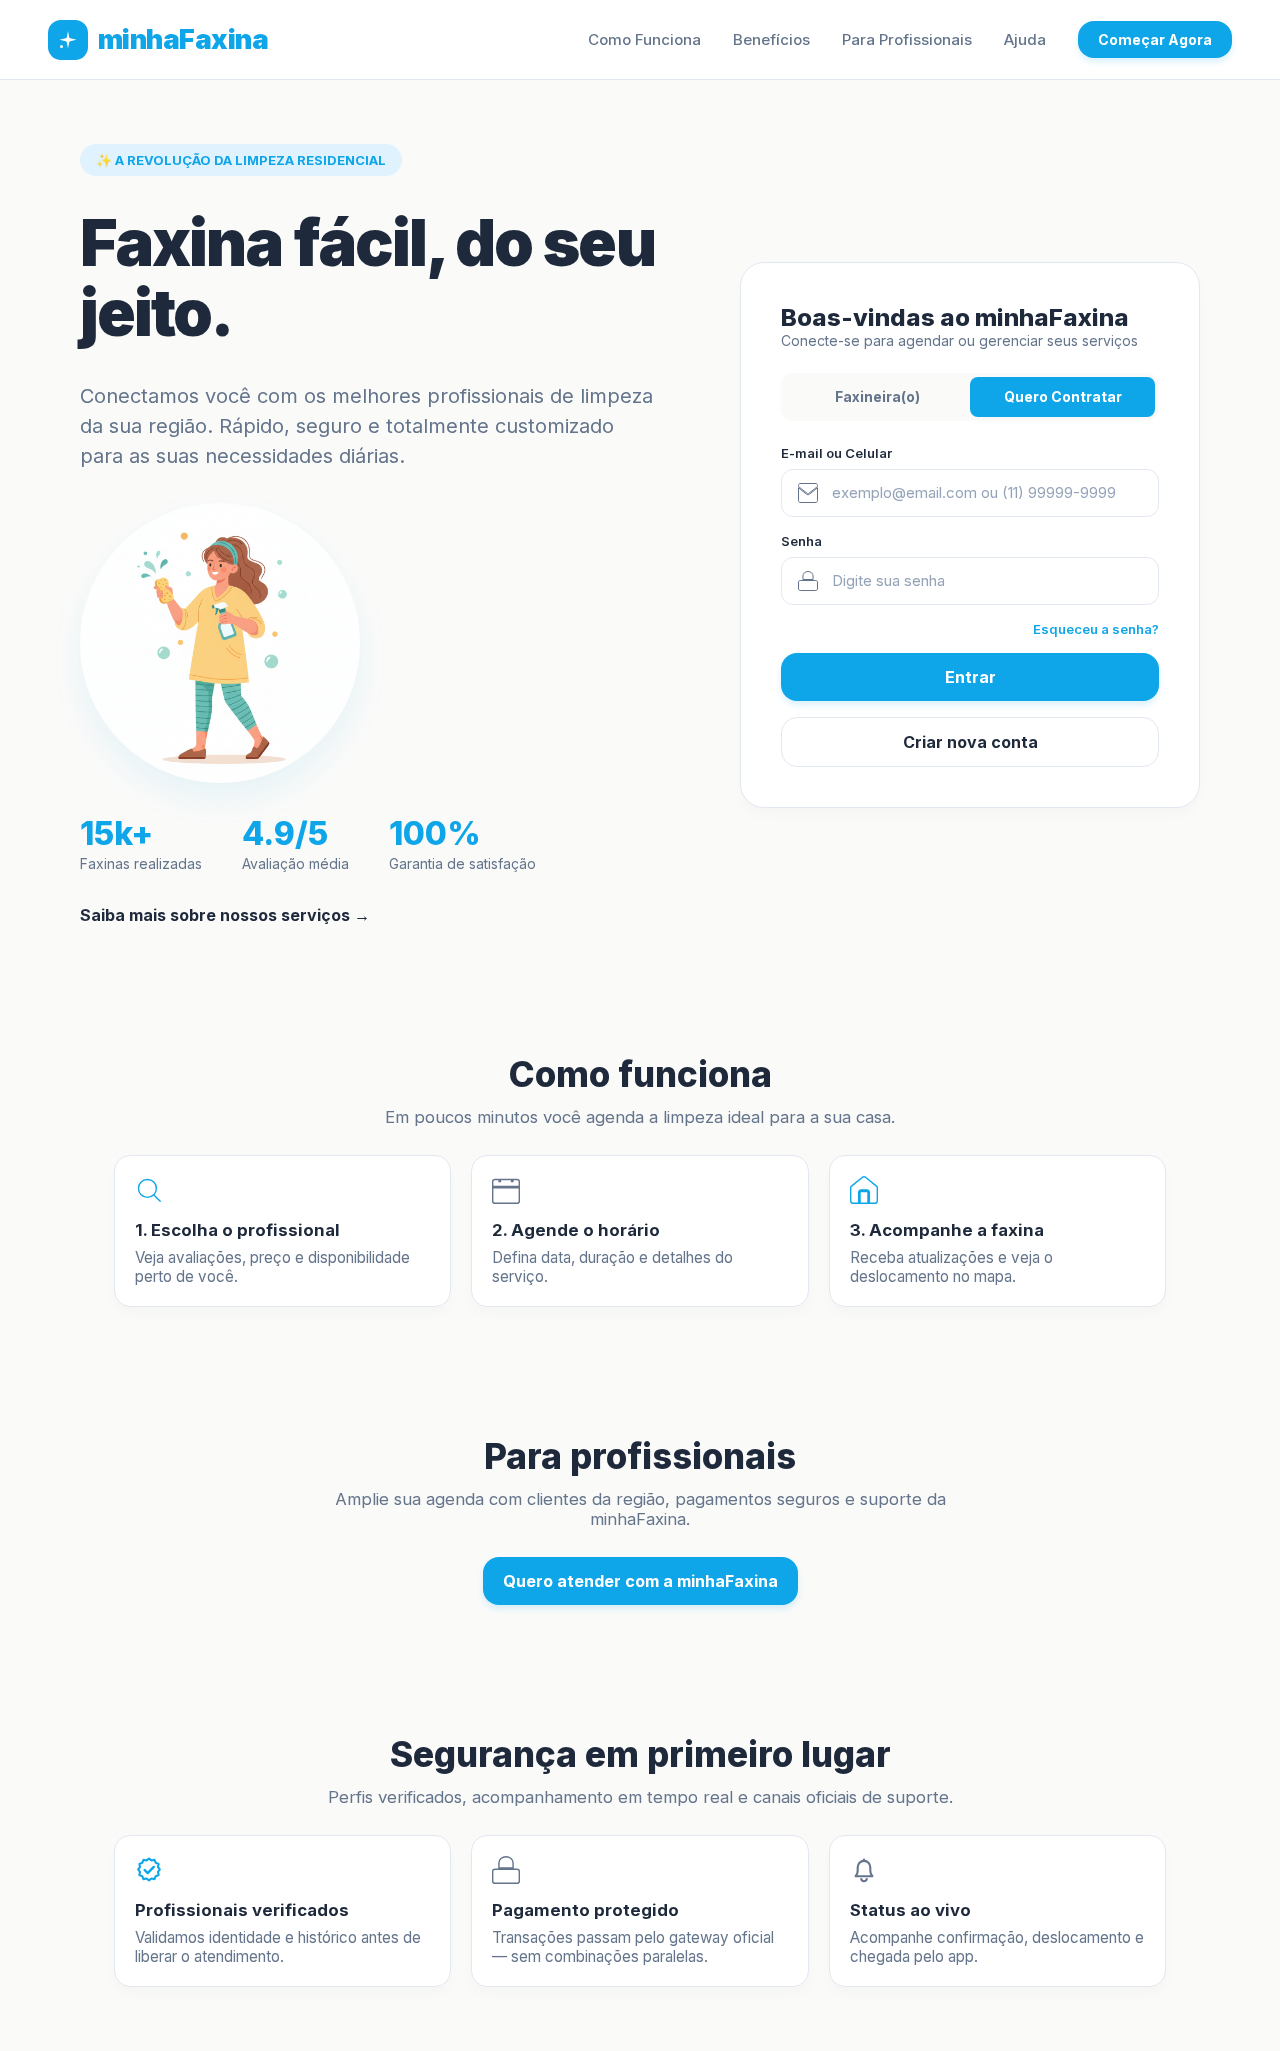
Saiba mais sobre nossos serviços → (225, 915)
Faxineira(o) (877, 396)
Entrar (970, 677)
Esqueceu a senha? (1096, 629)
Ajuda (1025, 39)
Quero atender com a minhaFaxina (640, 1581)
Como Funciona (644, 39)
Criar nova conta (970, 742)
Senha (801, 541)
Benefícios (771, 39)
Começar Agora (1155, 39)
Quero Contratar (1063, 396)
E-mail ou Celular (836, 453)
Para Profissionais (907, 39)
